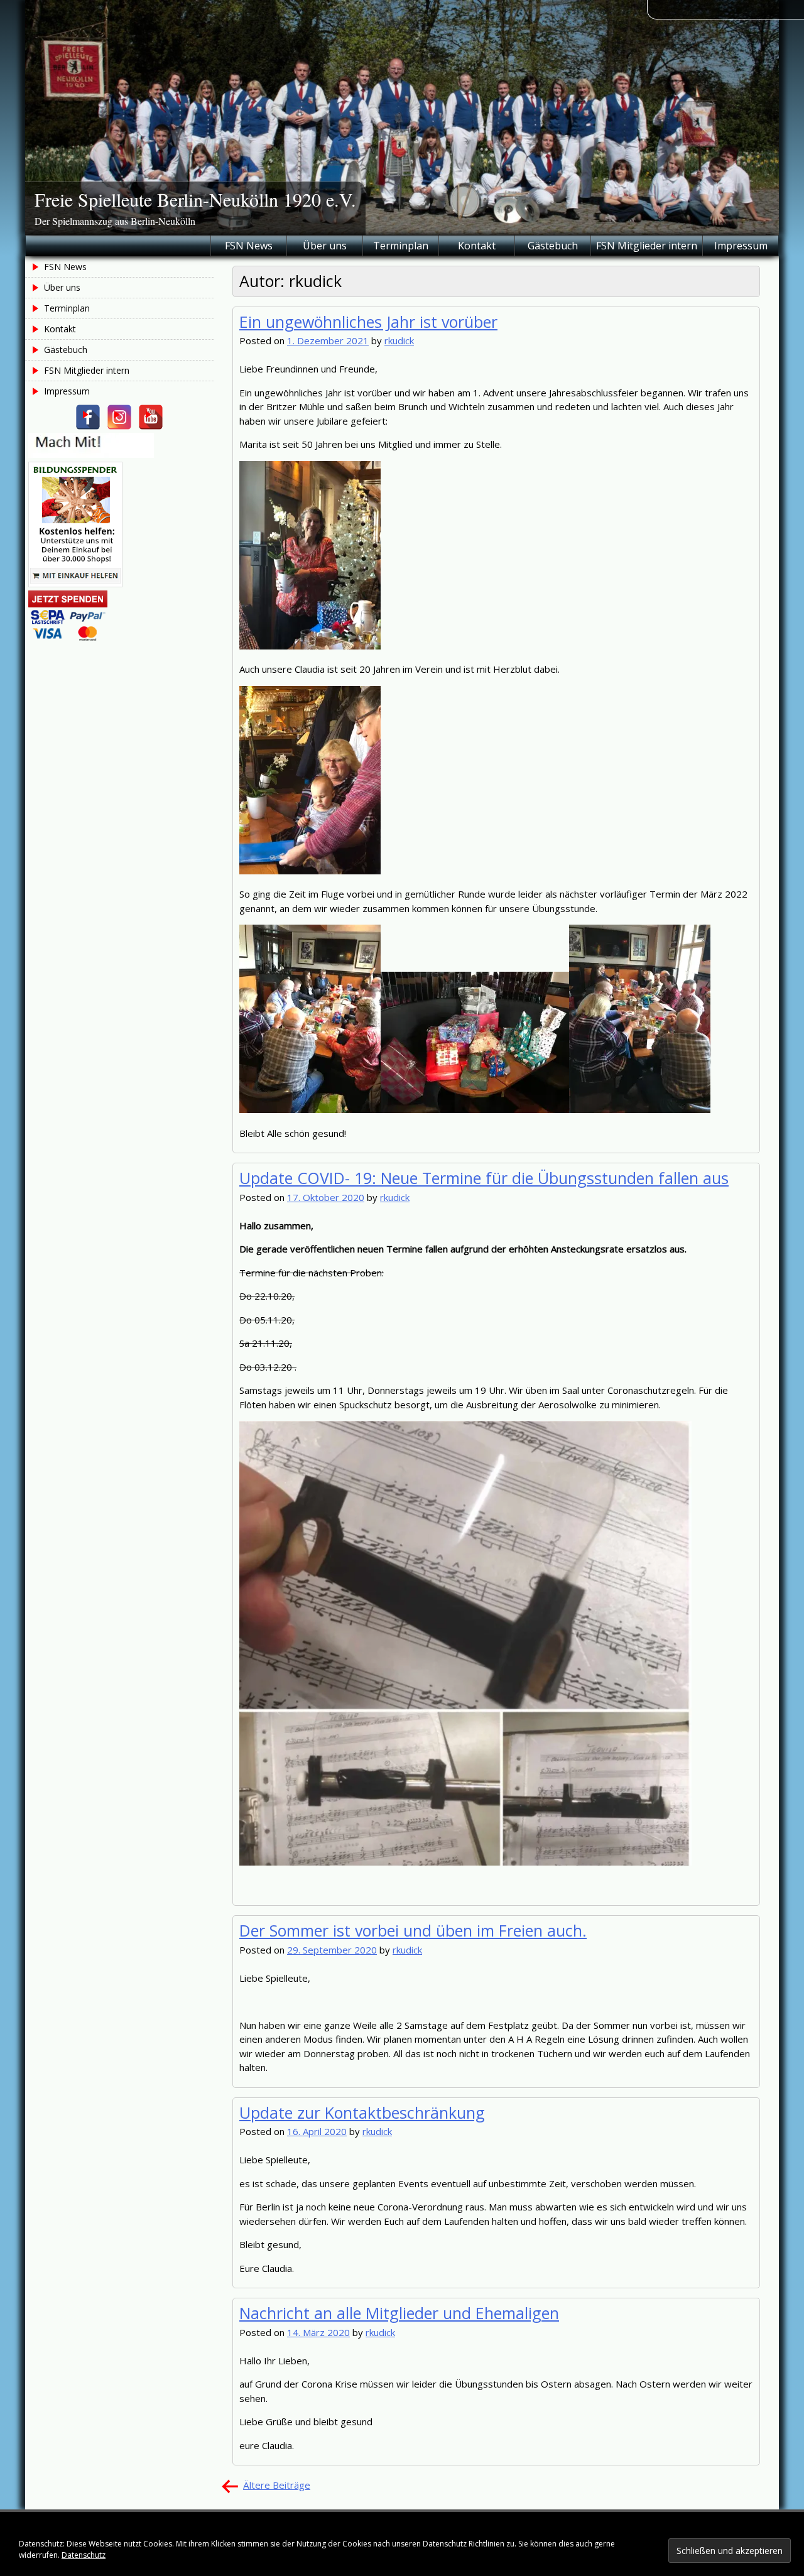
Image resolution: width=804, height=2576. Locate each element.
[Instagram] (119, 417)
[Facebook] (88, 417)
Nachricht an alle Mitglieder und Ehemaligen (399, 2313)
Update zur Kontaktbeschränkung (362, 2112)
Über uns (325, 246)
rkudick (399, 340)
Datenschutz (84, 2555)
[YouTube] (151, 417)
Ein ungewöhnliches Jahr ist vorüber (368, 322)
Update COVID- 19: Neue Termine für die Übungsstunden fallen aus (484, 1178)
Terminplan (401, 246)
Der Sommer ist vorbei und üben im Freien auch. (413, 1930)
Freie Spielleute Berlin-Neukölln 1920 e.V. (195, 199)
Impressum (741, 246)
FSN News (249, 246)
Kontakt (477, 246)
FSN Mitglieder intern (647, 246)
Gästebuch (553, 246)
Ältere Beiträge (277, 2485)
